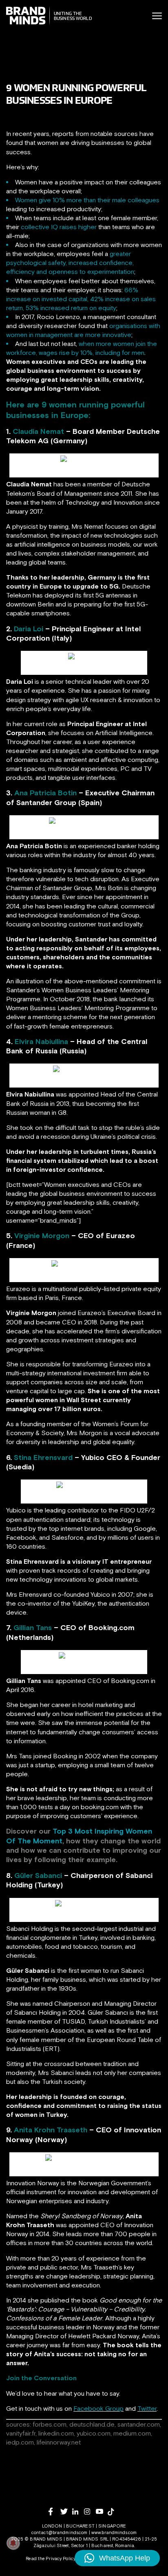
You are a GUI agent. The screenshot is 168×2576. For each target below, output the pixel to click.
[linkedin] (78, 2511)
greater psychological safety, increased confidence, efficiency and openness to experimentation (70, 263)
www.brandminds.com (114, 2532)
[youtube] (102, 2511)
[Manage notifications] (13, 2543)
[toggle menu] (157, 16)
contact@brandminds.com (60, 2532)
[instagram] (90, 2511)
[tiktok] (114, 2512)
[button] (117, 2558)
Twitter (147, 2408)
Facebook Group (98, 2408)
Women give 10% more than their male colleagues (87, 200)
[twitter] (66, 2511)
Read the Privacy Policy (51, 2558)
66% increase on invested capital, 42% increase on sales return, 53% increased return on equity (81, 299)
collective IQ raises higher (59, 227)
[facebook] (54, 2511)
